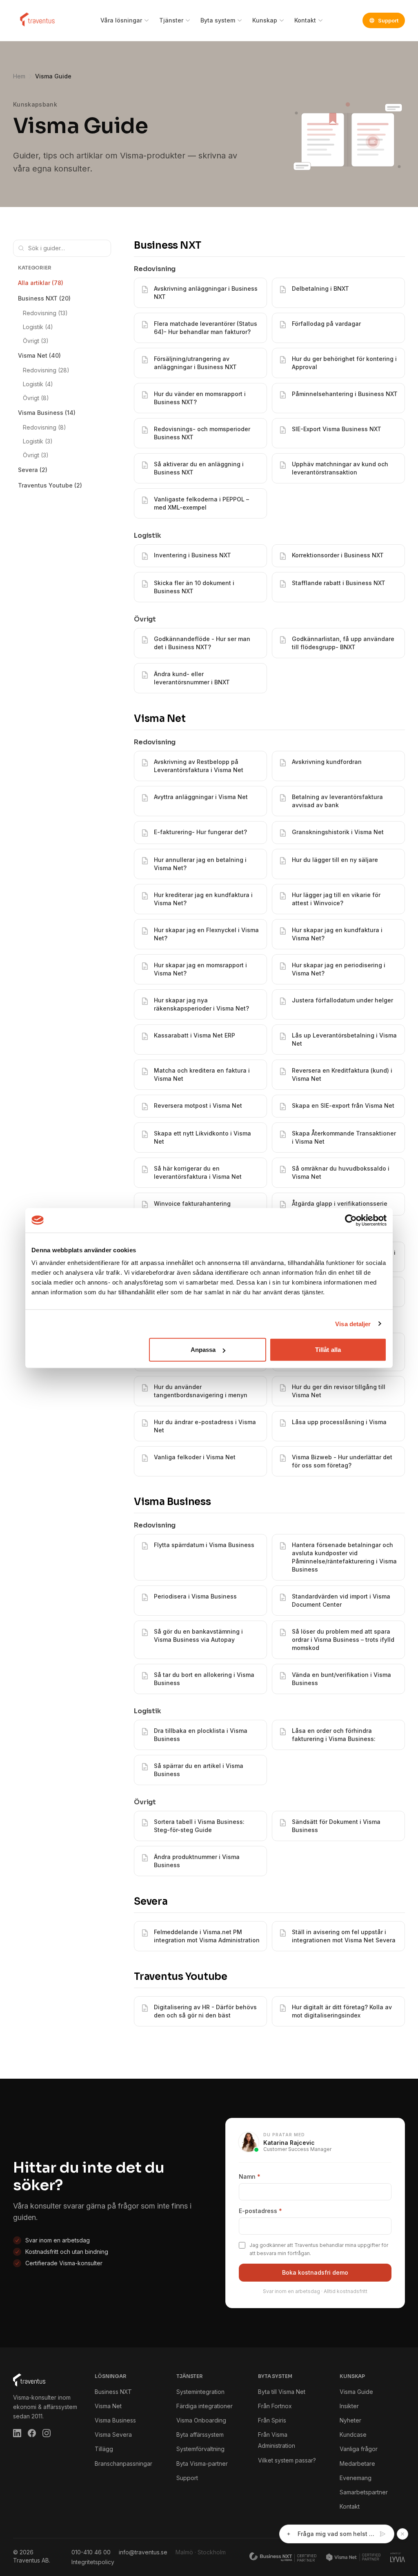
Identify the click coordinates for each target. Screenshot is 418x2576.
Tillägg (104, 2449)
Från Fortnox (275, 2406)
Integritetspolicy (93, 2562)
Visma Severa (113, 2435)
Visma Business (115, 2420)
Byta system (218, 20)
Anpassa (203, 1350)
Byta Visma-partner (202, 2464)
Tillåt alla (328, 1350)
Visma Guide (356, 2392)
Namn (250, 2176)
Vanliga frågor (359, 2449)
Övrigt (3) (36, 341)
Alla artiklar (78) (41, 283)
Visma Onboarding (201, 2420)
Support (388, 20)
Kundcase (353, 2435)
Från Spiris (272, 2420)
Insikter (349, 2406)
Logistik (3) (38, 441)
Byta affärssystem (200, 2435)
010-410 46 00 (91, 2552)
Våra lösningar (121, 20)
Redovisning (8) (44, 427)
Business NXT (113, 2392)
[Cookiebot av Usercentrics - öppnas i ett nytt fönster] (351, 1220)
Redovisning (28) (46, 370)
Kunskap (265, 20)
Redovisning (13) (45, 313)
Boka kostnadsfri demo (315, 2272)
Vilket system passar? (287, 2460)
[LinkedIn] (17, 2433)
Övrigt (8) (36, 398)
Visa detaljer (353, 1324)
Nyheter (350, 2420)
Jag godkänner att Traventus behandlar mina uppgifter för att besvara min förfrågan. (319, 2249)
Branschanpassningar (123, 2464)
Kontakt (305, 20)
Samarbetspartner (364, 2492)
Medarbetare (357, 2464)
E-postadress (260, 2211)
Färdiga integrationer (205, 2406)
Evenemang (356, 2478)
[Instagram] (47, 2433)
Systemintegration (200, 2392)
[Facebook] (32, 2433)
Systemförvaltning (200, 2449)
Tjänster (171, 20)
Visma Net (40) (39, 355)
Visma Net (108, 2406)
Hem (19, 76)
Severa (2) (33, 470)
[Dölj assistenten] (402, 2534)
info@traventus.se (143, 2552)
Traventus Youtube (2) (50, 485)
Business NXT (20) (44, 298)
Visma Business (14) (47, 413)
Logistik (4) (38, 327)
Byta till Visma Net (282, 2392)
